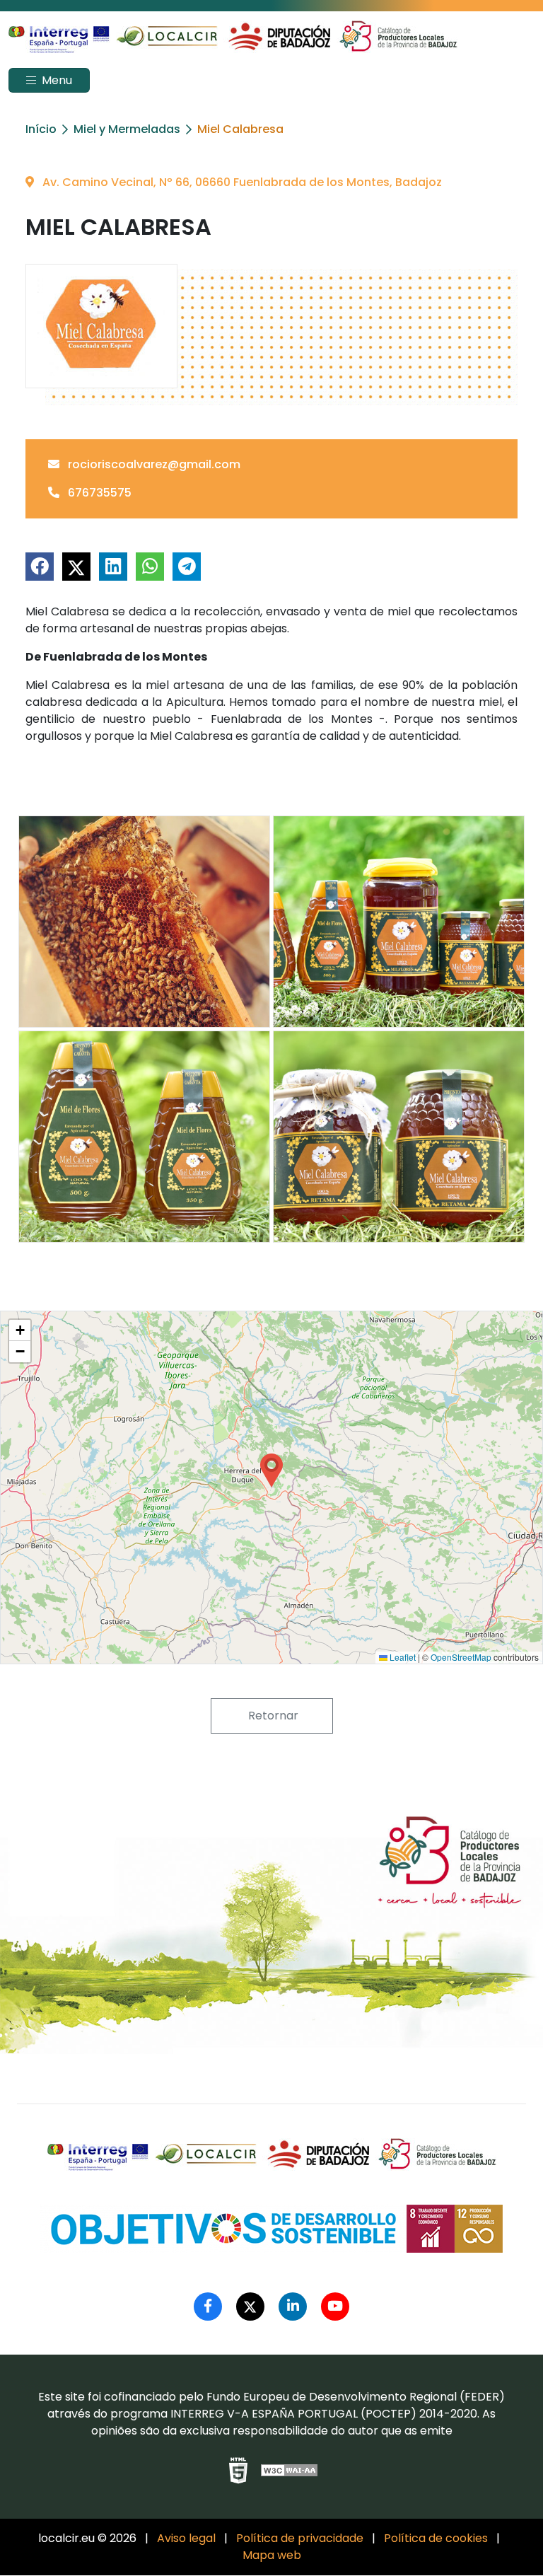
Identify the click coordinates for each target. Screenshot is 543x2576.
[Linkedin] (113, 567)
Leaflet (402, 1657)
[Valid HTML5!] (238, 2471)
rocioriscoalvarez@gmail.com (153, 464)
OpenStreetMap (461, 1657)
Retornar (272, 1716)
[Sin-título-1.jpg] (101, 326)
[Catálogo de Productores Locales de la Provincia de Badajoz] (233, 37)
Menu (56, 80)
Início (41, 129)
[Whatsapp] (150, 567)
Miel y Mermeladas (127, 129)
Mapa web (272, 2555)
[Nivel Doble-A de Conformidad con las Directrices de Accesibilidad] (290, 2470)
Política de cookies (436, 2538)
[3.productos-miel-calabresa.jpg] (399, 922)
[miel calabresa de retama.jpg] (399, 1137)
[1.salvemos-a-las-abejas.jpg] (144, 922)
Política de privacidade (300, 2538)
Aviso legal (186, 2538)
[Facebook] (40, 567)
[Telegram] (187, 567)
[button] (271, 1470)
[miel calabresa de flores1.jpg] (144, 1137)
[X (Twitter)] (76, 567)
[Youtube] (335, 2307)
